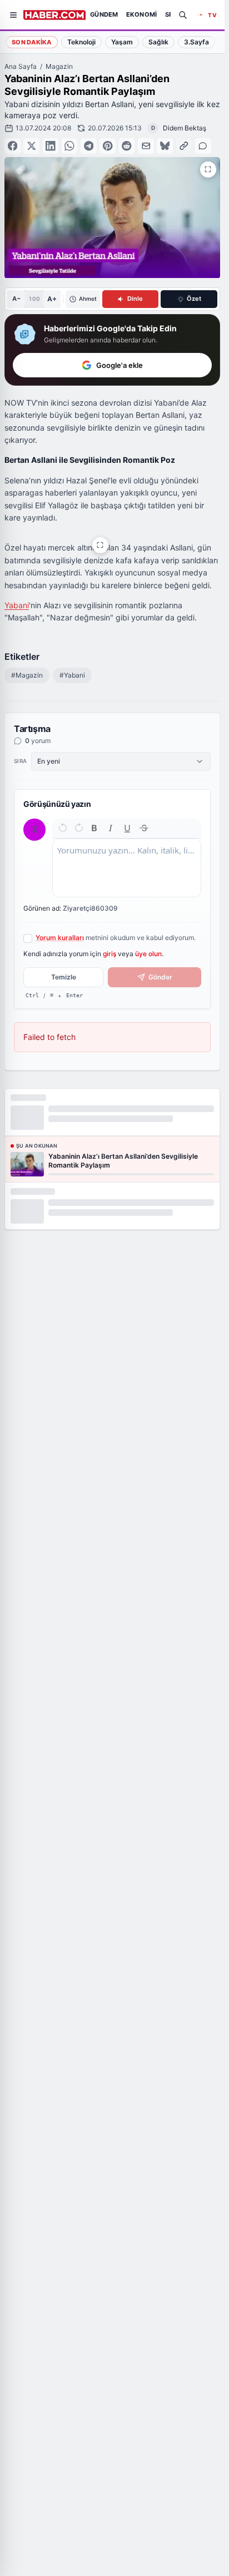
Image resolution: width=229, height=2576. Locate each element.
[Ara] (183, 15)
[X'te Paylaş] (31, 146)
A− (16, 299)
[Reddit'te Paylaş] (127, 146)
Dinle (135, 299)
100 (34, 299)
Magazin (59, 66)
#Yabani (72, 675)
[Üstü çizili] (144, 828)
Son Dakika (32, 42)
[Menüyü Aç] (13, 15)
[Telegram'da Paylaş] (89, 146)
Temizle (64, 977)
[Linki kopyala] (184, 146)
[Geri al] (63, 828)
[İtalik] (111, 828)
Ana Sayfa (21, 66)
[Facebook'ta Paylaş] (13, 146)
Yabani (17, 605)
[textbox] (127, 868)
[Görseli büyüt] (100, 545)
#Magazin (27, 675)
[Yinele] (79, 828)
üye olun (148, 954)
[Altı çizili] (127, 828)
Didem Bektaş (185, 128)
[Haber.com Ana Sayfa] (54, 15)
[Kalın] (94, 828)
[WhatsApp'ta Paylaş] (70, 146)
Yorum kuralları (60, 938)
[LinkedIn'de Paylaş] (51, 146)
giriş (109, 954)
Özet (194, 299)
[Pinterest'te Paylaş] (108, 146)
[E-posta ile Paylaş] (146, 146)
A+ (52, 299)
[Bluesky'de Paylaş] (165, 146)
